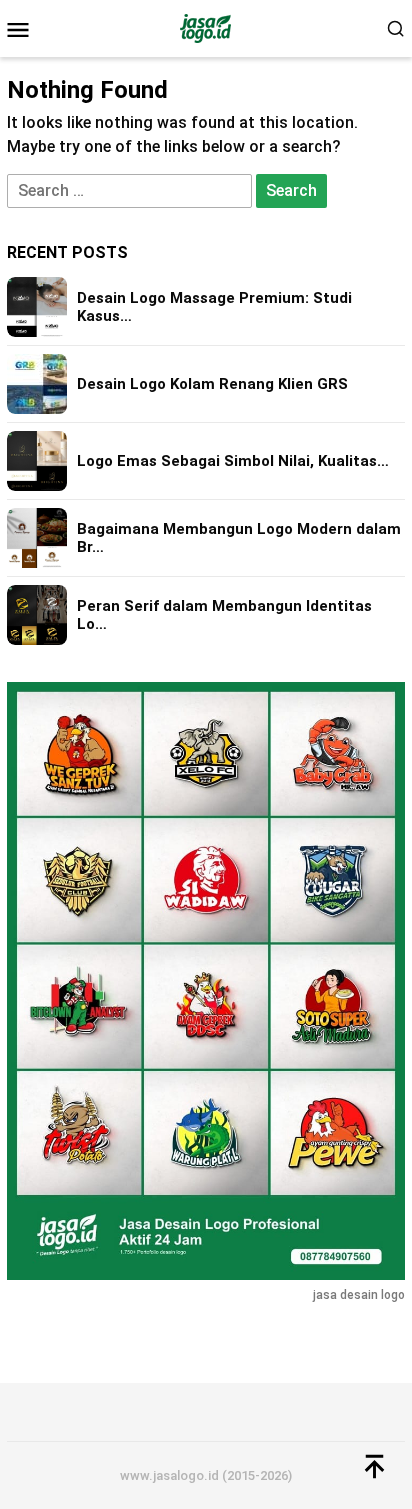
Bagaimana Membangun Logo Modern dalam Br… (239, 538)
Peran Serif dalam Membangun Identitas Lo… (224, 615)
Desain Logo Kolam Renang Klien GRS (212, 384)
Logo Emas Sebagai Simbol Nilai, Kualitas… (233, 461)
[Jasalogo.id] (205, 27)
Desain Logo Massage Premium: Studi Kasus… (214, 307)
